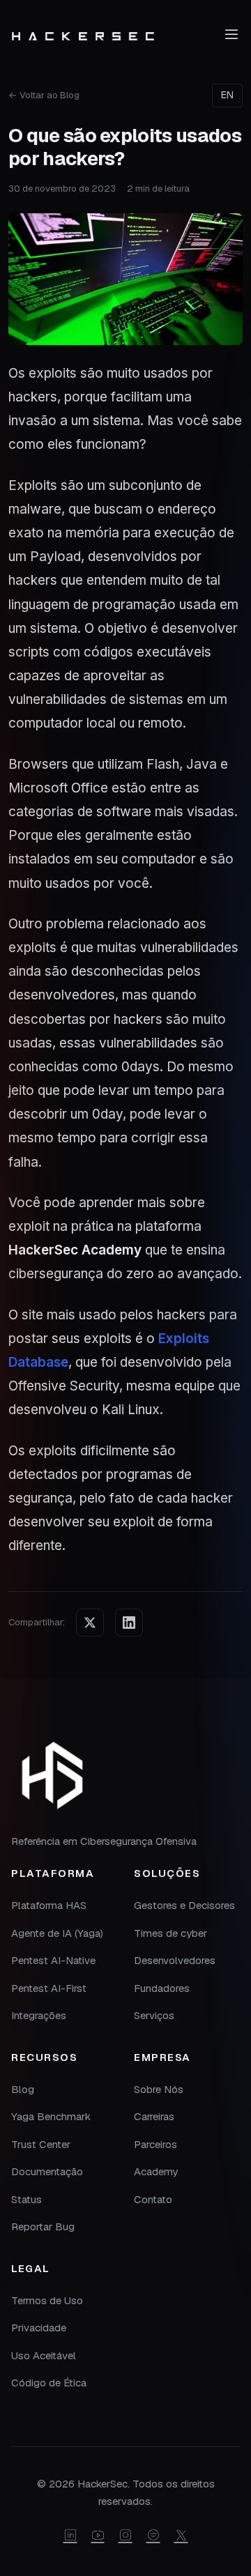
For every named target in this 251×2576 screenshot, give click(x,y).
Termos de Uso (47, 2300)
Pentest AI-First (49, 1988)
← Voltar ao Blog (44, 95)
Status (26, 2199)
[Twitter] (90, 1623)
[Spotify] (153, 2536)
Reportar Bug (43, 2226)
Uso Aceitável (44, 2355)
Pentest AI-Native (53, 1960)
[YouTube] (98, 2536)
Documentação (47, 2171)
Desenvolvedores (175, 1960)
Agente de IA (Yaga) (57, 1933)
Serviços (154, 2015)
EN (227, 95)
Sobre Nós (159, 2089)
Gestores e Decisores (184, 1905)
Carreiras (154, 2116)
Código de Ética (49, 2383)
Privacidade (39, 2328)
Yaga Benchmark (51, 2116)
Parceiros (155, 2144)
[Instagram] (125, 2536)
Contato (153, 2199)
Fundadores (162, 1988)
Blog (23, 2089)
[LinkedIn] (129, 1623)
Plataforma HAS (49, 1905)
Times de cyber (170, 1933)
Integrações (39, 2015)
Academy (156, 2171)
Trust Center (41, 2144)
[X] (181, 2536)
